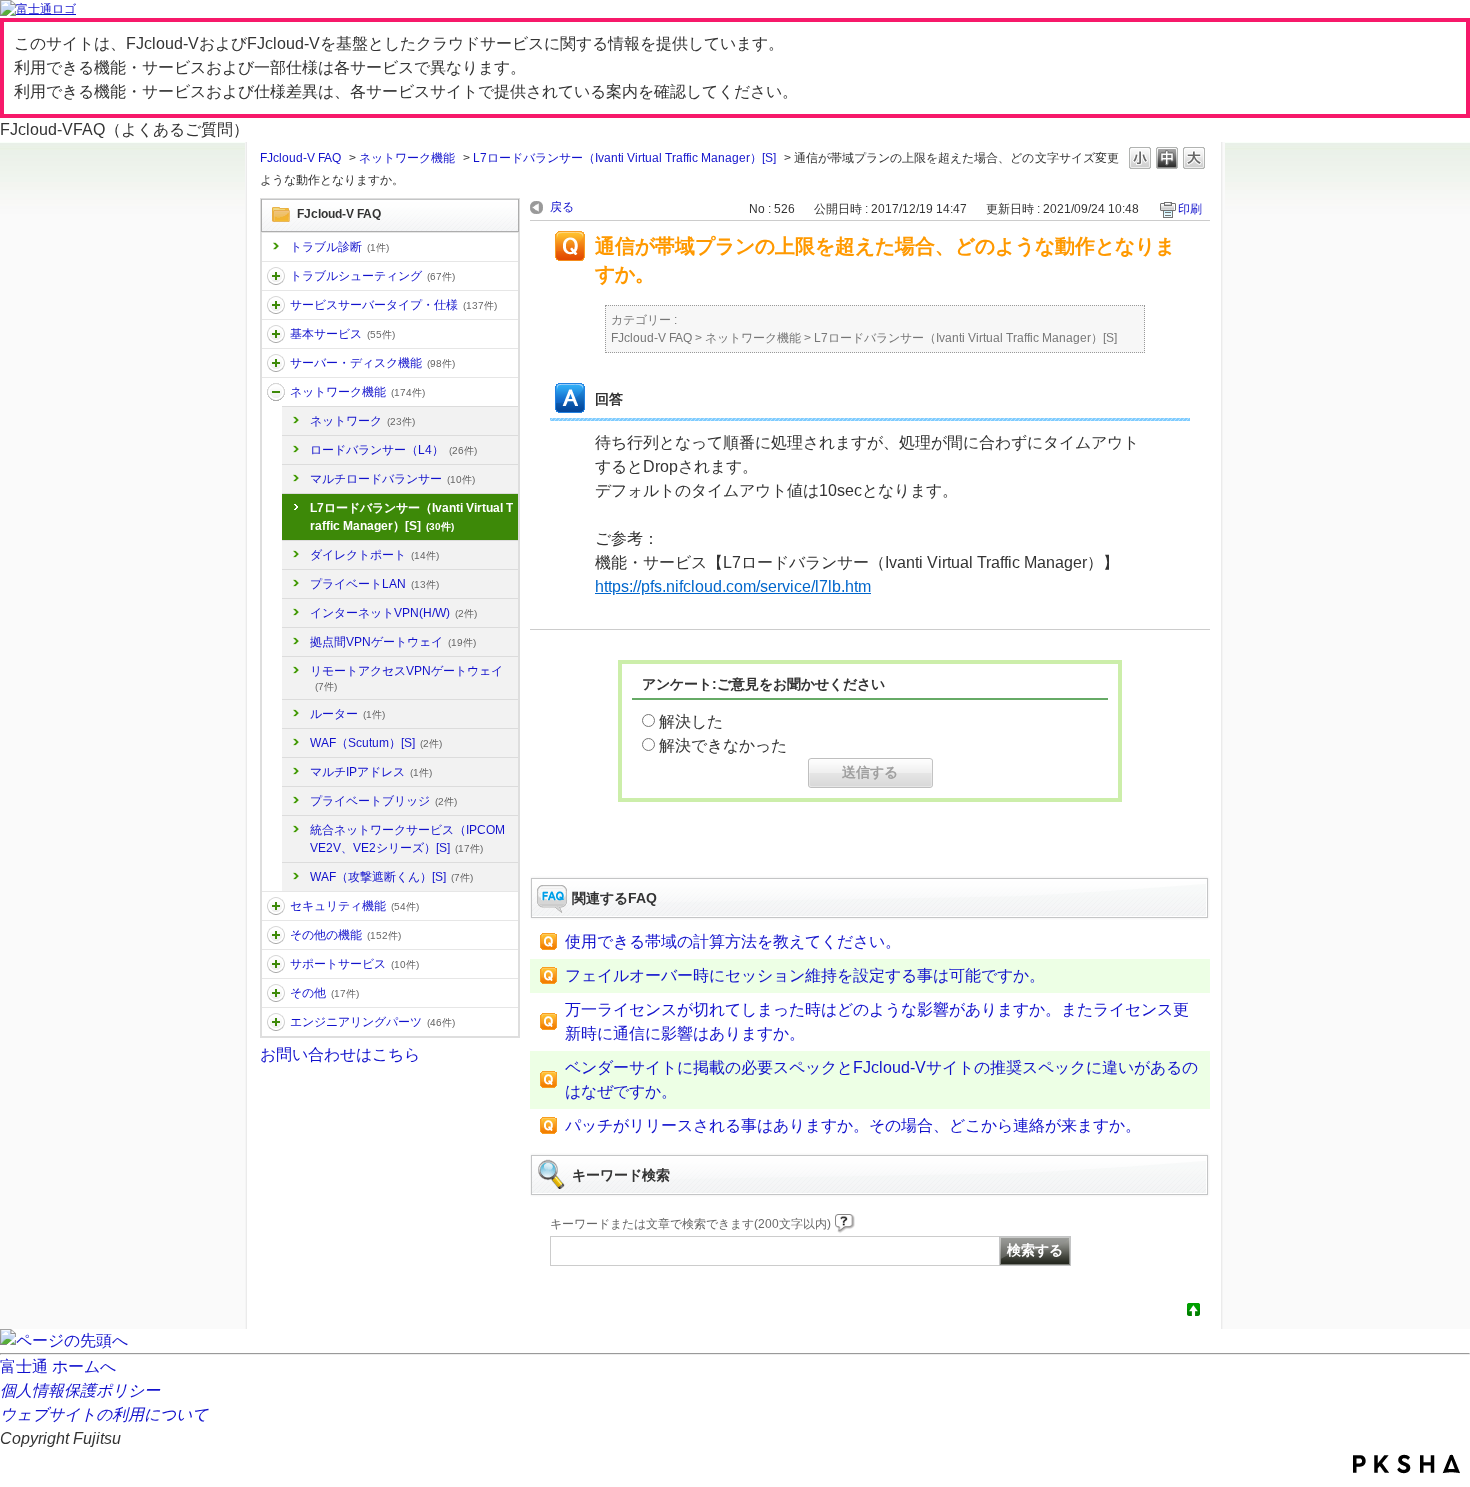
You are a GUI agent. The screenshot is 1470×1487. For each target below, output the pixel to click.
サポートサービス (354, 964)
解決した (691, 721)
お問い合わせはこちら (340, 1054)
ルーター (347, 714)
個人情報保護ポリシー (80, 1390)
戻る (562, 207)
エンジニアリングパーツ (372, 1022)
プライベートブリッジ (383, 801)
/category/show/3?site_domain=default (276, 305)
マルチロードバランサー (392, 479)
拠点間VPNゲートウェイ (393, 642)
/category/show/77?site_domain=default (276, 1022)
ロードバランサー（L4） (393, 450)
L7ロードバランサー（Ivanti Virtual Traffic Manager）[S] (624, 158)
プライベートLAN (374, 584)
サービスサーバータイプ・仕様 (393, 305)
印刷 (1190, 209)
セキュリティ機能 (354, 906)
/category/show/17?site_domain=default (276, 363)
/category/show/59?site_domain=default (276, 935)
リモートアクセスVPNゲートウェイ (406, 678)
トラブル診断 (339, 247)
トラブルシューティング (372, 276)
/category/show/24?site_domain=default (276, 392)
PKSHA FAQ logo (1406, 1464)
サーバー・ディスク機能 (372, 363)
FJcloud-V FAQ (300, 158)
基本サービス (342, 334)
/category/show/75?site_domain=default (276, 993)
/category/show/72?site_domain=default (276, 964)
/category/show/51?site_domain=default (276, 906)
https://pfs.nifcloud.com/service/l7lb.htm (733, 586)
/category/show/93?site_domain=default (276, 276)
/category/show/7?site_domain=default (276, 334)
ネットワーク (362, 421)
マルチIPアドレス (371, 772)
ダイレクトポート (374, 555)
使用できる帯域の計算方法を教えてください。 (733, 941)
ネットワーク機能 (407, 158)
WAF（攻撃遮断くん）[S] (391, 877)
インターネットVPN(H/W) (393, 613)
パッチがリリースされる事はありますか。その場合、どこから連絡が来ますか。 (853, 1125)
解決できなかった (723, 745)
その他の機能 (345, 935)
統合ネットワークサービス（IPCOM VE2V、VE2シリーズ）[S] (407, 839)
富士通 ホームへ (58, 1366)
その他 (324, 993)
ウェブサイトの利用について (104, 1414)
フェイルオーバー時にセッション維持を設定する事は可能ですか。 (805, 975)
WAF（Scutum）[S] (376, 743)
